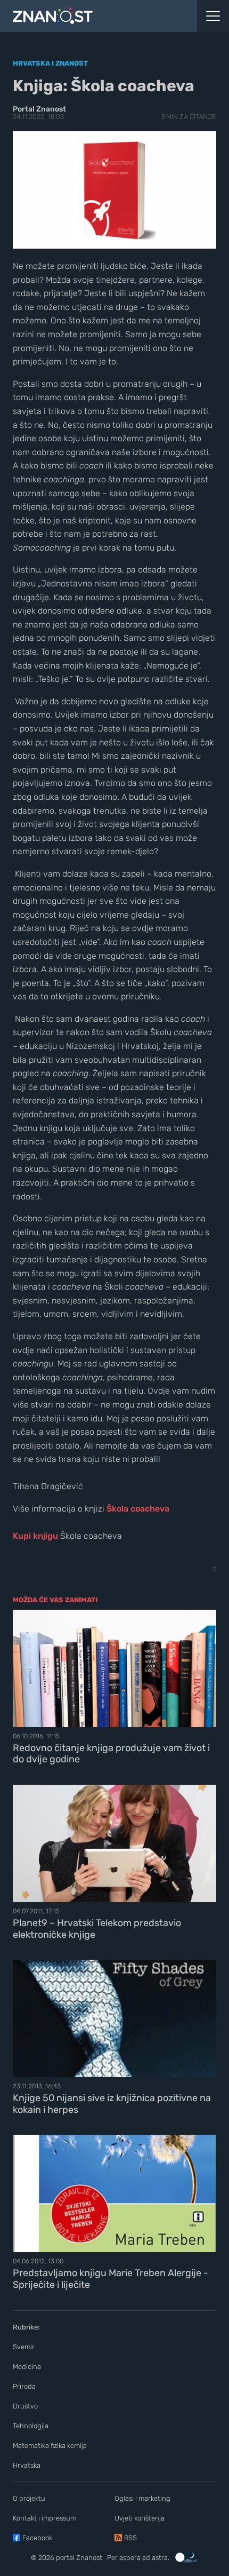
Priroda (24, 2386)
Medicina (27, 2367)
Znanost (89, 2558)
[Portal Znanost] (86, 16)
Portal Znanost (39, 109)
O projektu (29, 2498)
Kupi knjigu (35, 1536)
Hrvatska (27, 2465)
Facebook (37, 2538)
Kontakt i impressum (44, 2518)
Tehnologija (31, 2426)
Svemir (24, 2347)
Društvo (25, 2406)
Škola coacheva (138, 1509)
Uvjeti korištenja (140, 2518)
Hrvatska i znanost (50, 63)
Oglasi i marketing (142, 2498)
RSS (130, 2538)
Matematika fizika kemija (50, 2446)
